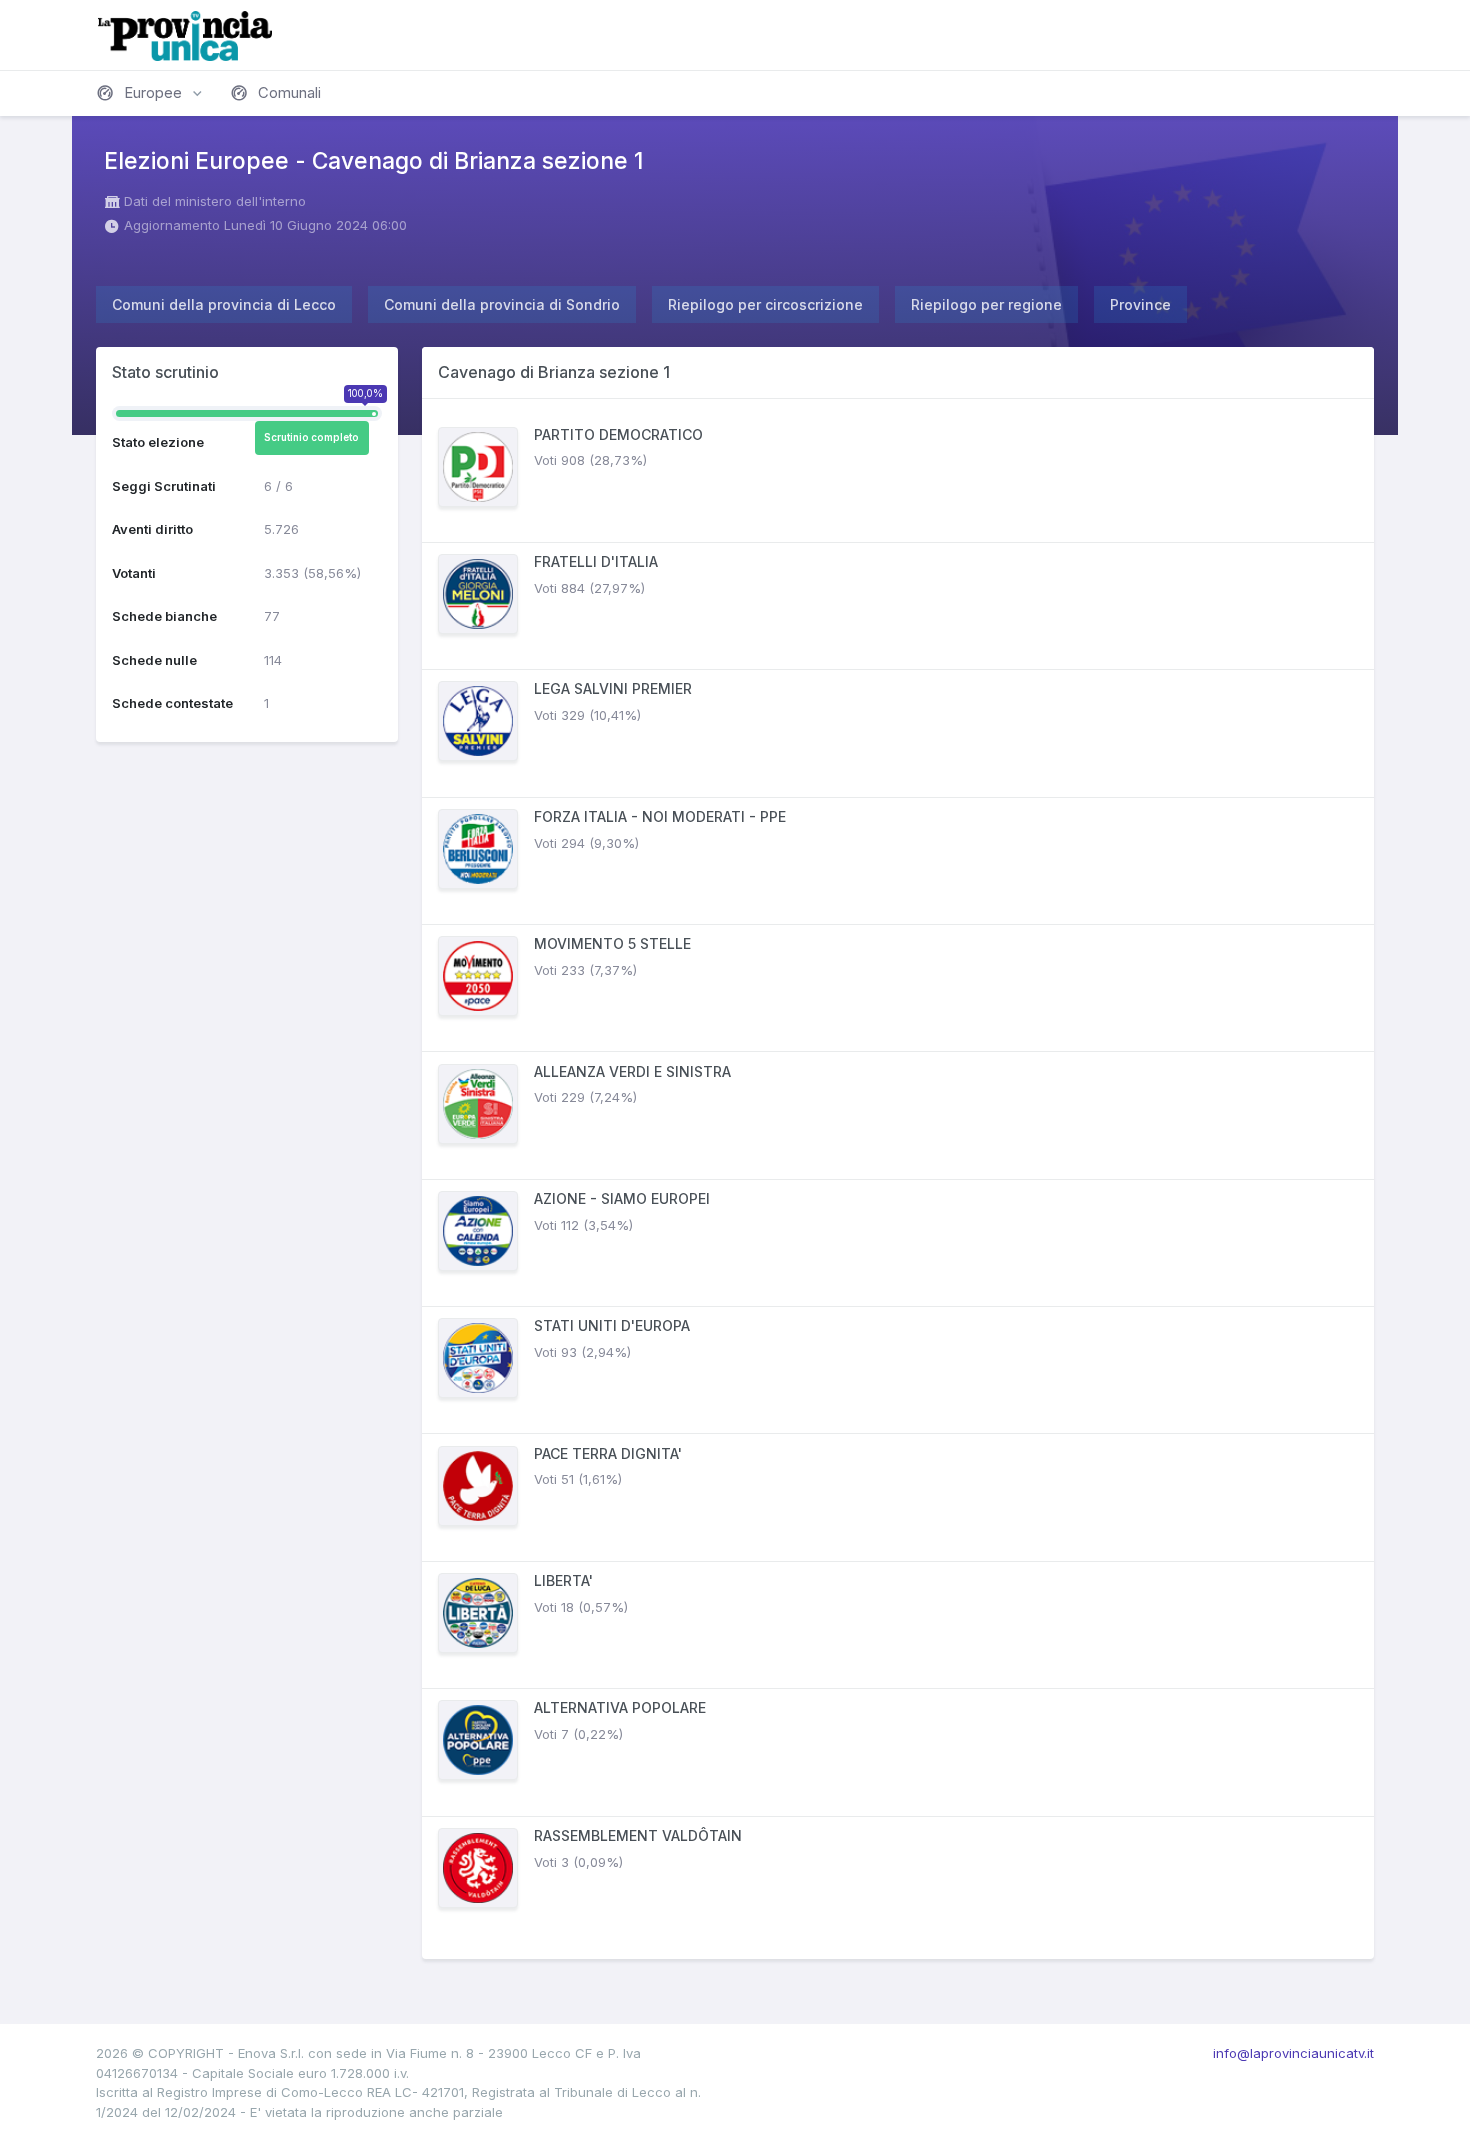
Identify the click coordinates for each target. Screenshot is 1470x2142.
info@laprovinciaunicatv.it (1293, 2053)
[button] (151, 93)
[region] (898, 1179)
